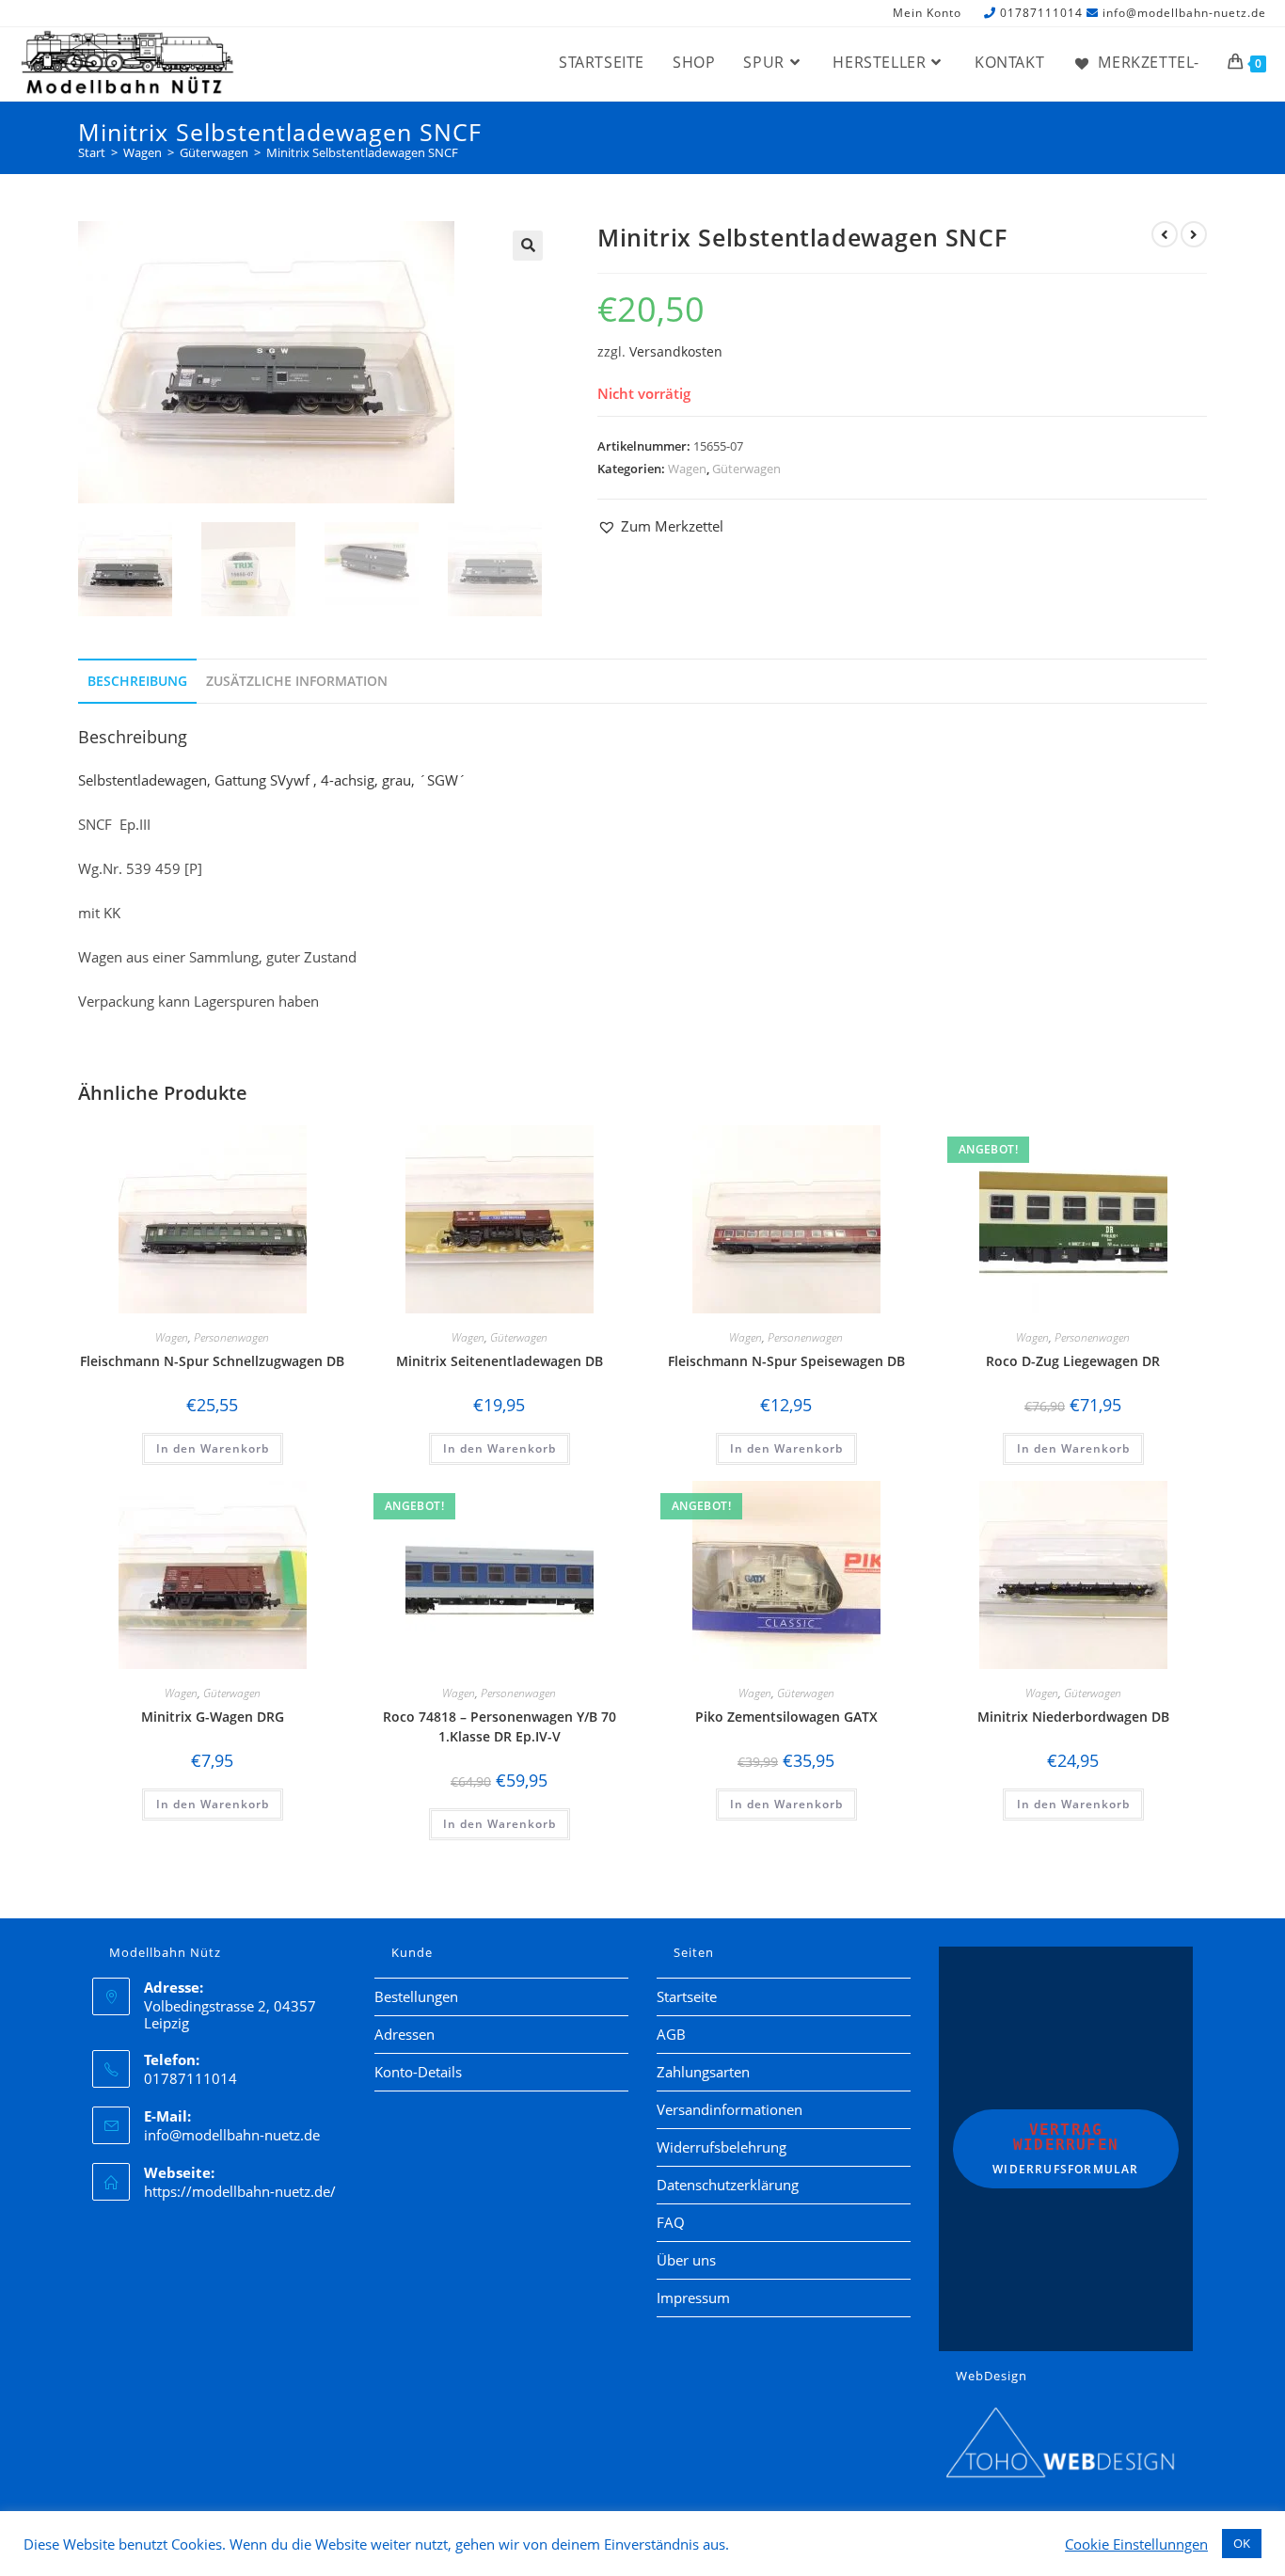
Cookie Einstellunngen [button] (1136, 2544)
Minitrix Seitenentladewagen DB (500, 1361)
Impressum (693, 2298)
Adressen (405, 2034)
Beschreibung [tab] (137, 681)
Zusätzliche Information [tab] (297, 681)
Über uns (686, 2260)
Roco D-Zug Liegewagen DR (1073, 1361)
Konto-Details (418, 2072)
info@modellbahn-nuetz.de (1184, 13)
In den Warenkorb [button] (213, 1448)
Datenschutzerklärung (728, 2185)
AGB (671, 2034)
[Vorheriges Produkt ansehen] (1165, 234)
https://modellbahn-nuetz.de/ (240, 2191)
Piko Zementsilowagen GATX (786, 1717)
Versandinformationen (730, 2109)
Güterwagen (746, 469)
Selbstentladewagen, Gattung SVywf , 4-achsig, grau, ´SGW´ (272, 780)
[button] (528, 246)
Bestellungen (416, 1996)
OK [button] (1242, 2543)
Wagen (687, 469)
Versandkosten (676, 352)
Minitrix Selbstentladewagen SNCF (362, 152)
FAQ (671, 2222)
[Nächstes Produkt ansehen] (1194, 234)
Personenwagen (231, 1337)
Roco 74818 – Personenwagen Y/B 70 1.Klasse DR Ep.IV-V (500, 1726)
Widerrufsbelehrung (722, 2147)
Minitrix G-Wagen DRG (213, 1717)
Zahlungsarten (703, 2072)
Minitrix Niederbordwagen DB (1073, 1717)
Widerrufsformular (1065, 2149)
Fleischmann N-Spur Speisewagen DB (786, 1361)
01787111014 (1041, 13)
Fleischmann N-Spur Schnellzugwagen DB (212, 1361)
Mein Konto (927, 14)
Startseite (687, 1996)
